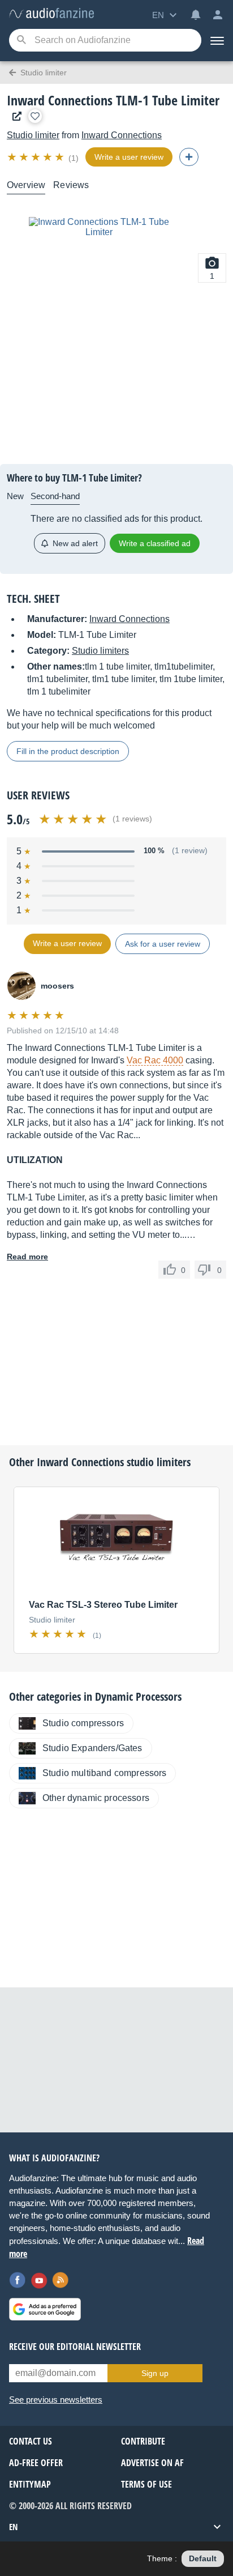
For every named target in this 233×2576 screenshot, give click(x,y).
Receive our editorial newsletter (75, 2347)
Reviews (71, 185)
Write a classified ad (155, 543)
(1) (74, 158)
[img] (36, 157)
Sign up (155, 2373)
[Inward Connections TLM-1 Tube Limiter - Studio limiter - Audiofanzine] (51, 14)
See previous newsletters (56, 2400)
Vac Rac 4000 (155, 1060)
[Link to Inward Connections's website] (14, 116)
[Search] (21, 41)
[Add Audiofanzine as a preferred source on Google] (45, 2309)
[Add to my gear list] (35, 116)
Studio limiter (33, 135)
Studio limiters (100, 651)
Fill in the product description (68, 751)
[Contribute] (189, 157)
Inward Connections (122, 135)
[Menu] (217, 40)
